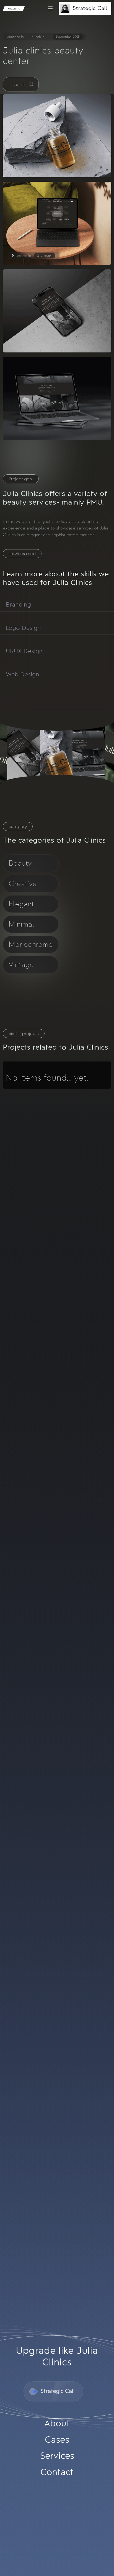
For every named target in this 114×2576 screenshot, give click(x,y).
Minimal (21, 924)
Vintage (21, 965)
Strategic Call (90, 8)
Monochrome (31, 944)
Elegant (21, 904)
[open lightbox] (57, 136)
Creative (23, 884)
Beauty (20, 863)
